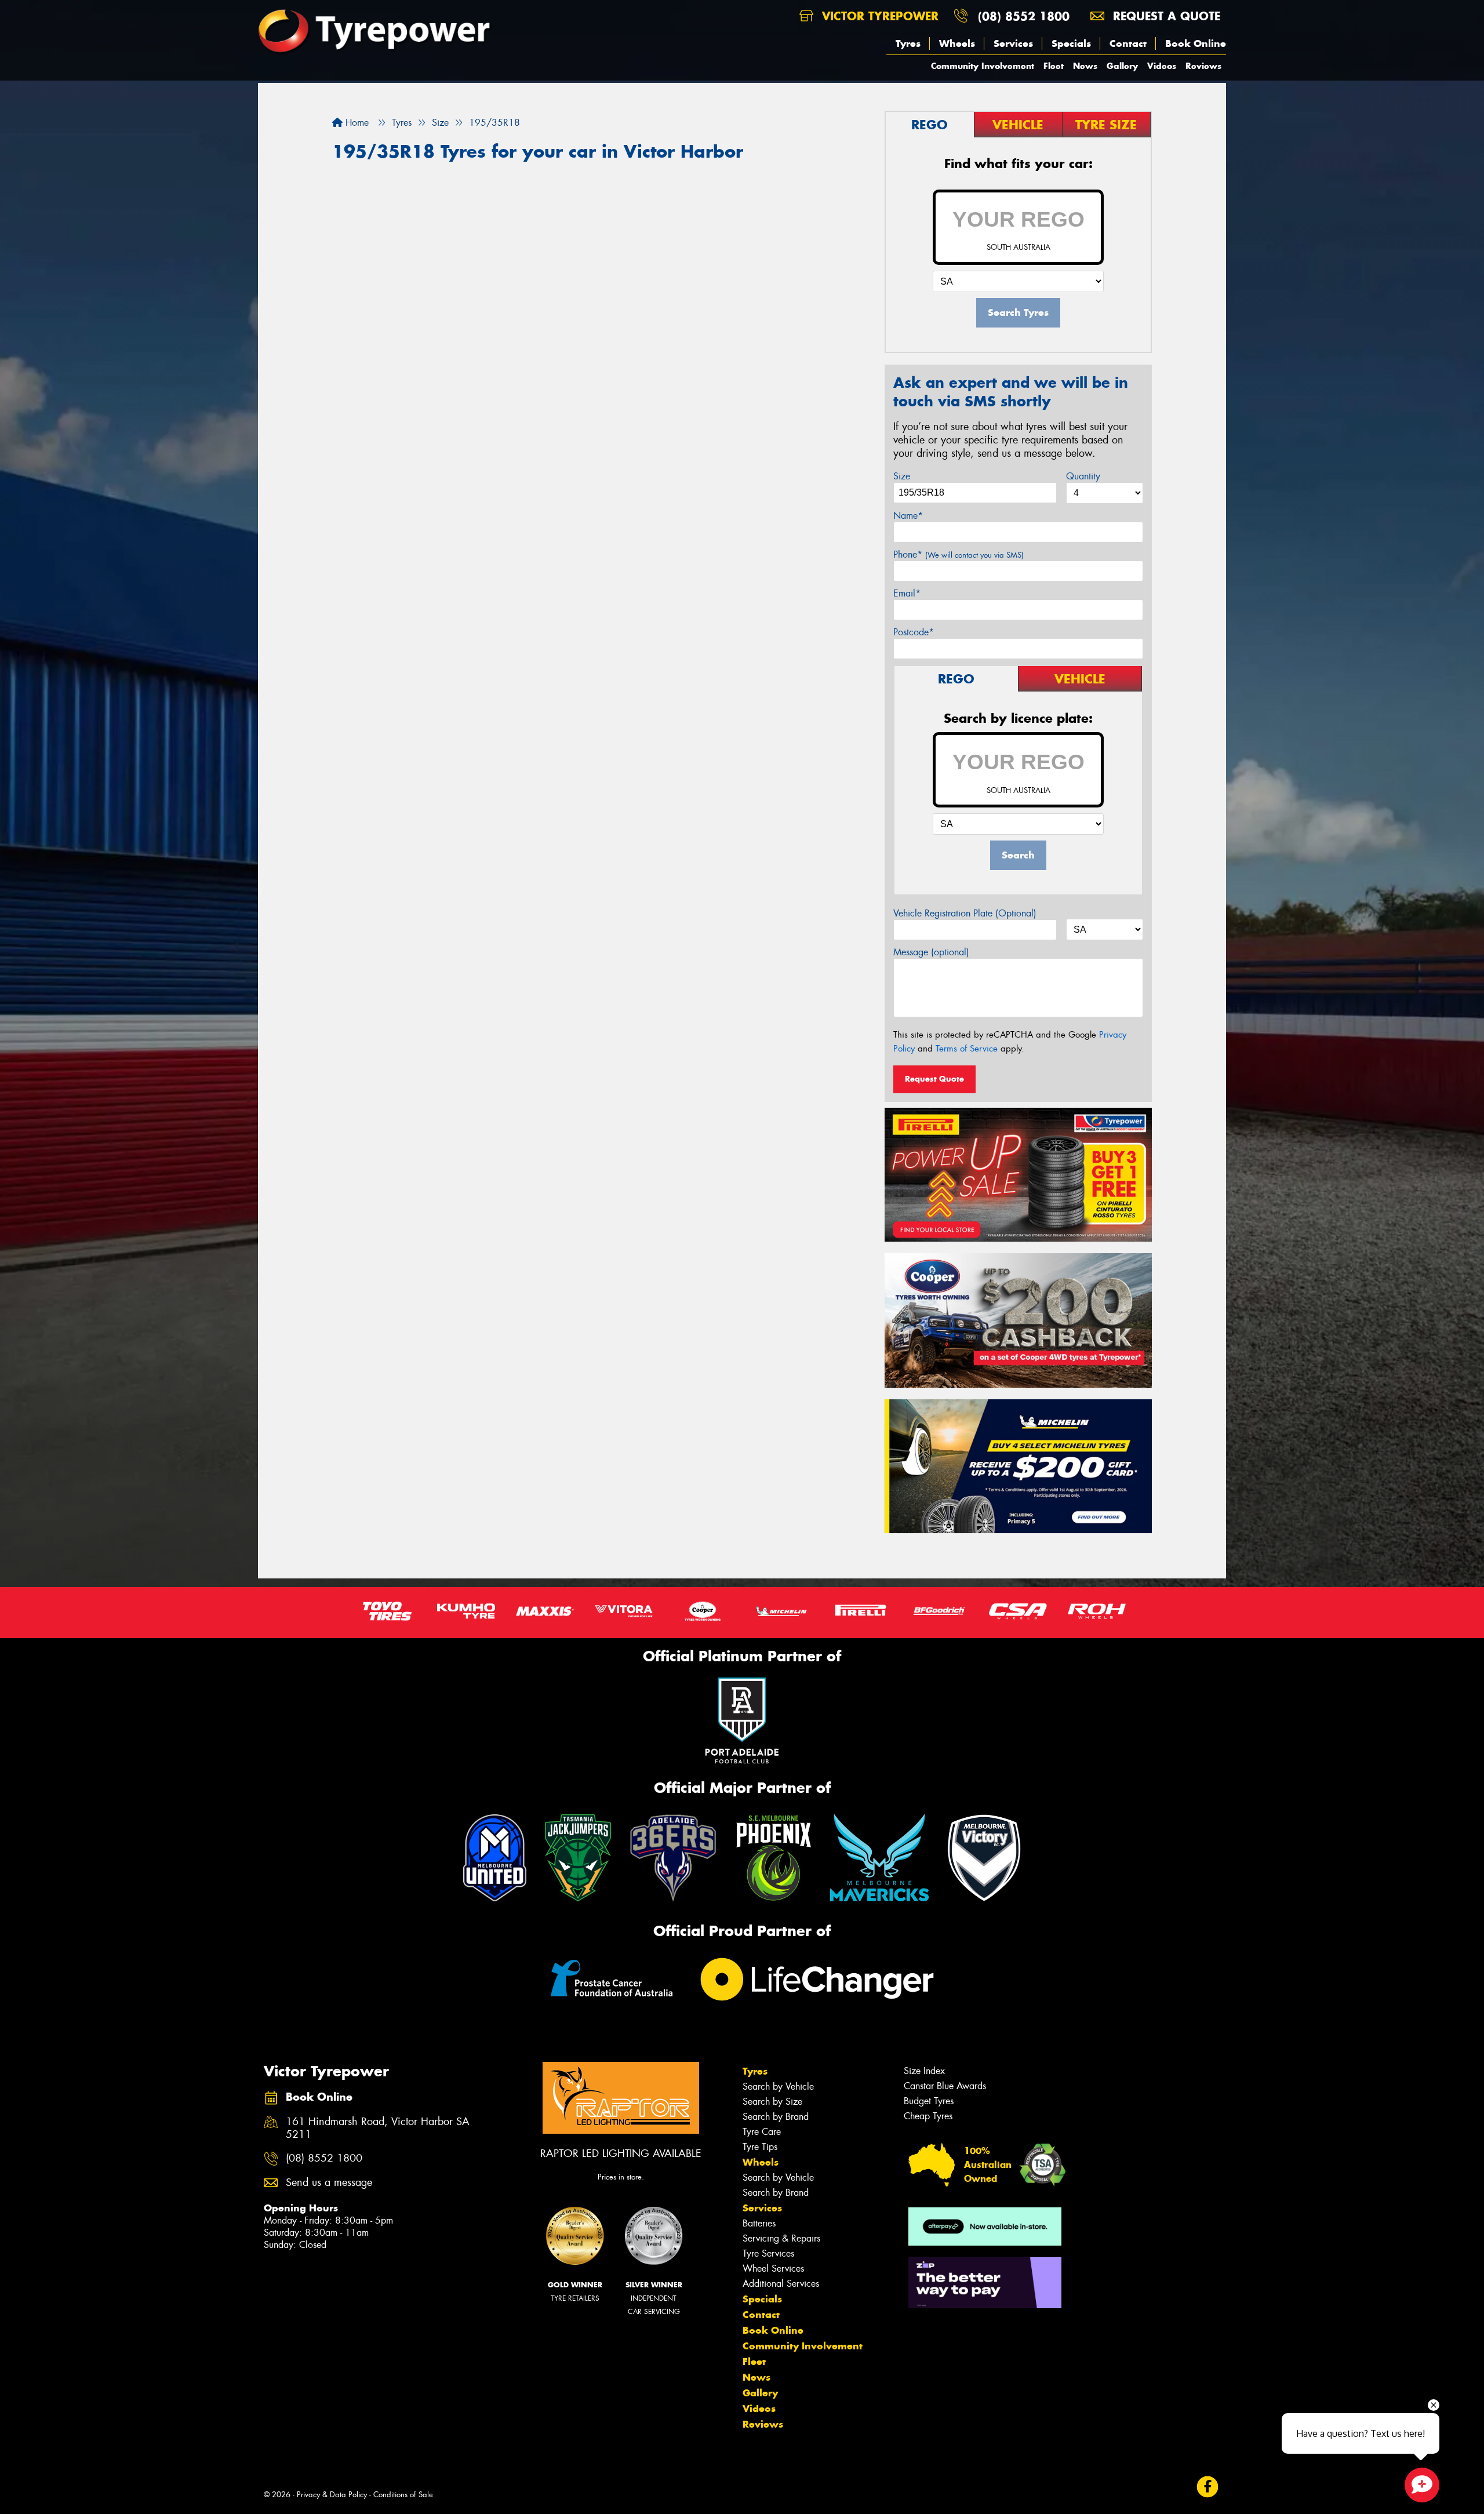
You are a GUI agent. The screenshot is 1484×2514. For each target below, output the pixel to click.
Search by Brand (776, 2117)
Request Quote (934, 1079)
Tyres (908, 43)
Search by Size (772, 2102)
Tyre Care (762, 2132)
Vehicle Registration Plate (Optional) (965, 913)
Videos (1162, 66)
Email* (907, 593)
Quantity (1083, 476)
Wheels (957, 43)
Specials (1071, 43)
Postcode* (914, 632)
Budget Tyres (929, 2101)
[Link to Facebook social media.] (1208, 2487)
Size (902, 476)
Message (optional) (931, 952)
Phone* (959, 554)
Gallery (1122, 66)
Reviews (1203, 66)
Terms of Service (967, 1049)
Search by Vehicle (778, 2086)
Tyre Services (768, 2253)
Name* (908, 516)
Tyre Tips (760, 2147)
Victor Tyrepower (878, 16)
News (1085, 66)
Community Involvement (983, 66)
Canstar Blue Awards (945, 2086)
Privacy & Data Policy (332, 2495)
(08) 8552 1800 (1024, 16)
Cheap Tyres (928, 2116)
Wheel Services (773, 2269)
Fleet (1054, 66)
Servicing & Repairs (781, 2238)
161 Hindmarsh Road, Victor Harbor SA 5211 (378, 2129)
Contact (1128, 43)
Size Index (924, 2071)
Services (1013, 43)
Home (356, 123)
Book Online (1196, 43)
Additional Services (781, 2284)
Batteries (759, 2223)
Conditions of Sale (403, 2495)
